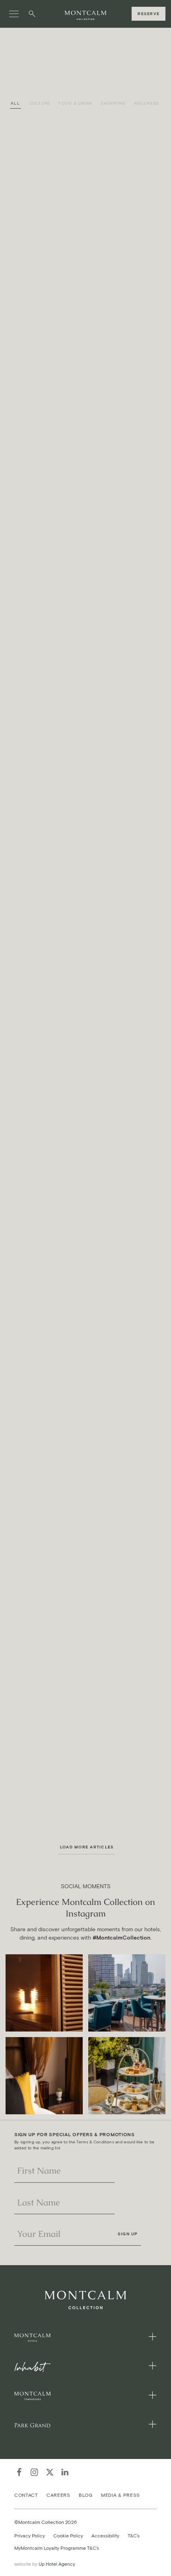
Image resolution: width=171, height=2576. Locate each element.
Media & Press (120, 2495)
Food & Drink (75, 103)
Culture (40, 103)
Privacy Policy (30, 2535)
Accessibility (105, 2535)
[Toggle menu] (14, 14)
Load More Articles (87, 1847)
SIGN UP (128, 2234)
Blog (86, 2495)
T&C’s (134, 2535)
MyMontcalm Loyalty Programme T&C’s (57, 2548)
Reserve (149, 14)
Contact (26, 2495)
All (15, 103)
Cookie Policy (68, 2535)
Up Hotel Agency (45, 2564)
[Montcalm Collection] (85, 16)
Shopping (113, 103)
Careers (58, 2495)
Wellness (146, 103)
